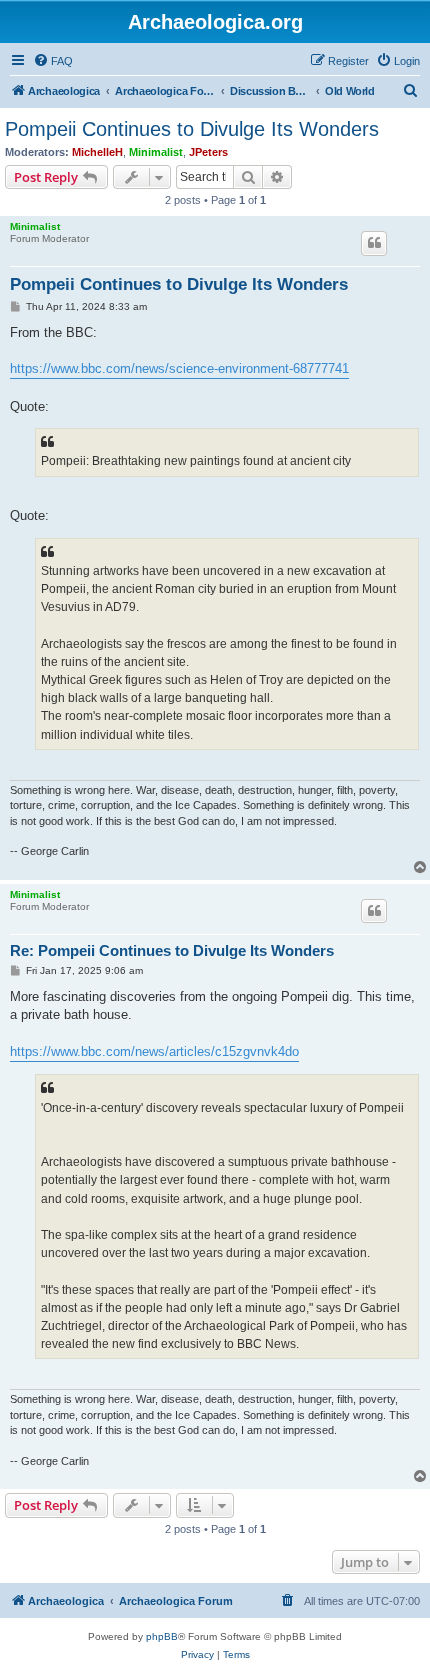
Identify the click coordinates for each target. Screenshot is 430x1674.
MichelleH (97, 152)
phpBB (162, 1636)
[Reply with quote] (374, 243)
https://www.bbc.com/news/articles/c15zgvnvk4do (154, 1051)
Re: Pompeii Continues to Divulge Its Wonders (172, 950)
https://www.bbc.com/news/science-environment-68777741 (179, 368)
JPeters (208, 152)
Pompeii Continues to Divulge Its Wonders (192, 129)
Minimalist (156, 152)
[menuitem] (53, 61)
